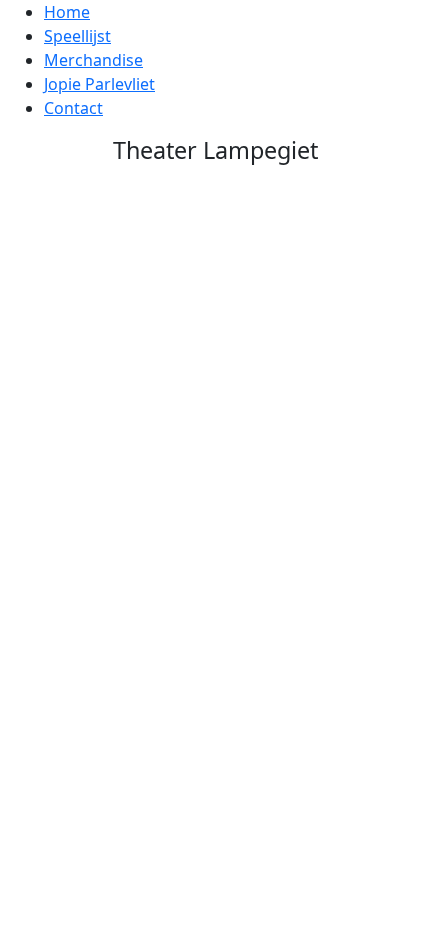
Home (67, 12)
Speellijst (77, 36)
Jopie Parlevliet (99, 84)
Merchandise (93, 60)
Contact (73, 108)
